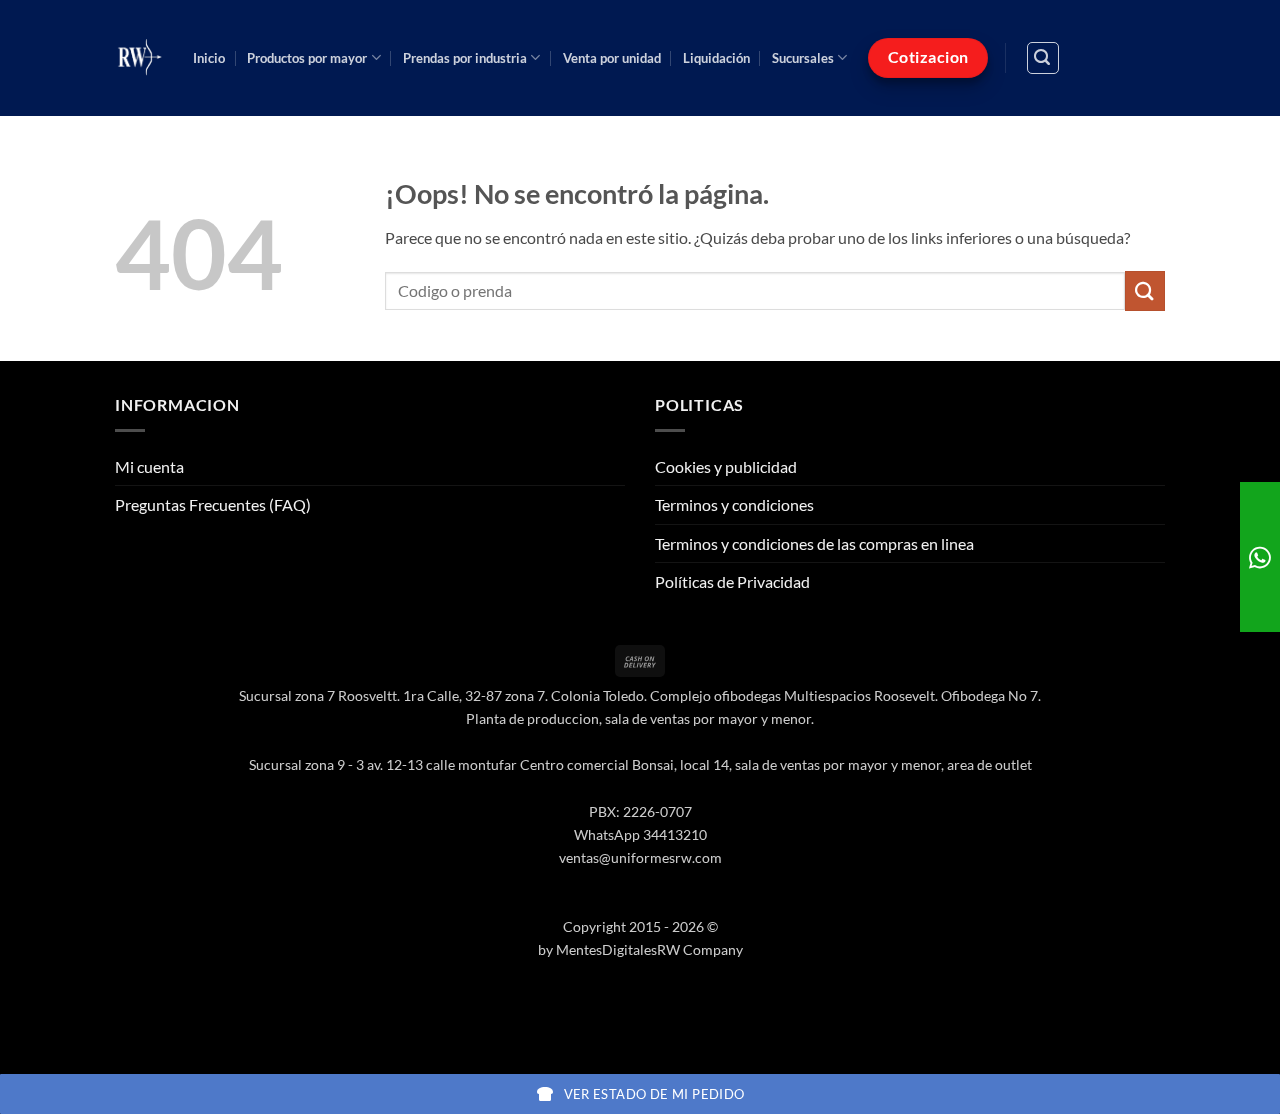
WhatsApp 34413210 (640, 834)
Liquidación (716, 58)
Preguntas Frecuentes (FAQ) (213, 504)
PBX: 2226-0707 (640, 811)
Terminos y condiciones (734, 504)
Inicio (209, 58)
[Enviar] (1145, 290)
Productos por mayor (307, 58)
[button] (1043, 58)
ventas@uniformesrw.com (640, 857)
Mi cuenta (149, 466)
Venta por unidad (612, 58)
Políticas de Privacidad (732, 581)
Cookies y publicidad (726, 466)
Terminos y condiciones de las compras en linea (814, 543)
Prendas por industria (465, 58)
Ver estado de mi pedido (654, 1094)
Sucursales (803, 58)
